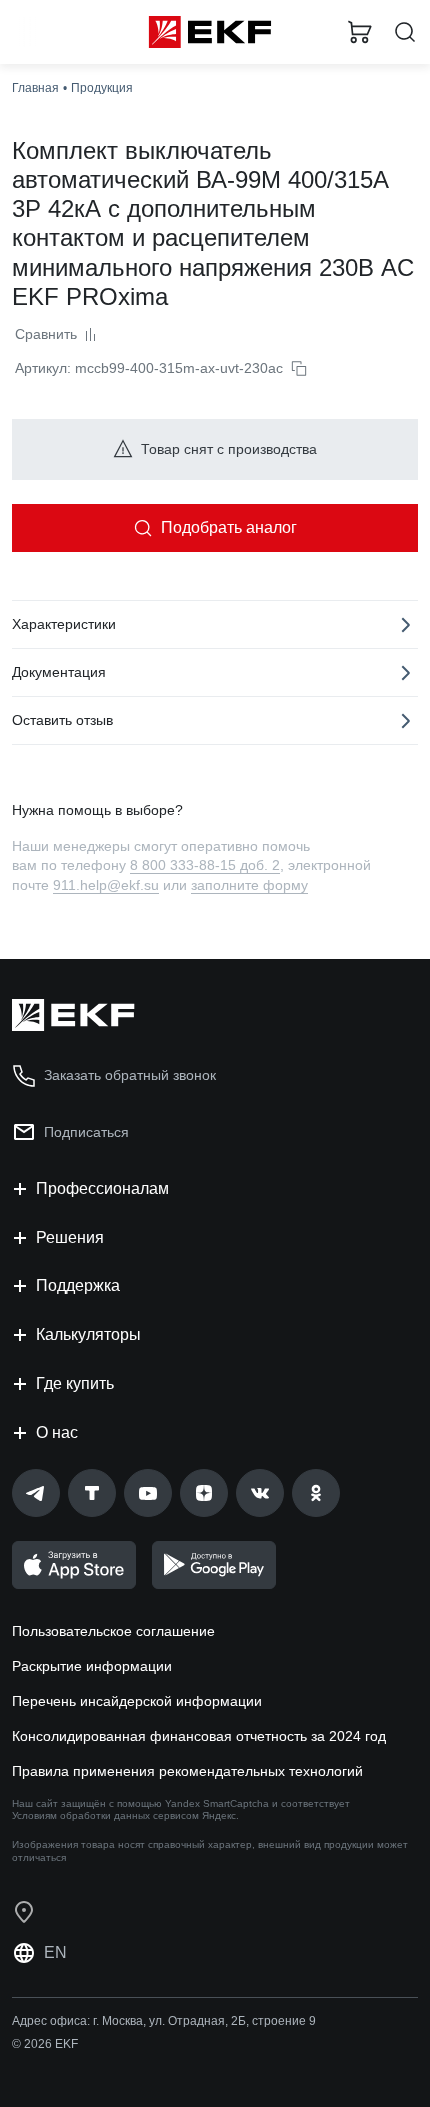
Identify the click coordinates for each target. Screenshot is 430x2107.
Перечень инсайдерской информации (137, 1701)
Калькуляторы (88, 1334)
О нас (57, 1432)
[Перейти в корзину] (360, 32)
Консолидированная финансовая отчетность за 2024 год (199, 1736)
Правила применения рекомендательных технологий (187, 1771)
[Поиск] (405, 32)
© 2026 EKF (45, 2044)
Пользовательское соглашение (113, 1631)
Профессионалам (102, 1188)
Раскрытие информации (92, 1666)
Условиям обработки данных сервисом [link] (105, 1815)
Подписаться (86, 1132)
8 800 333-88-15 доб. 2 (205, 865)
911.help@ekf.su (106, 885)
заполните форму (249, 885)
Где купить (75, 1383)
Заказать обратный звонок (130, 1075)
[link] (36, 1493)
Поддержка (78, 1285)
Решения (70, 1237)
